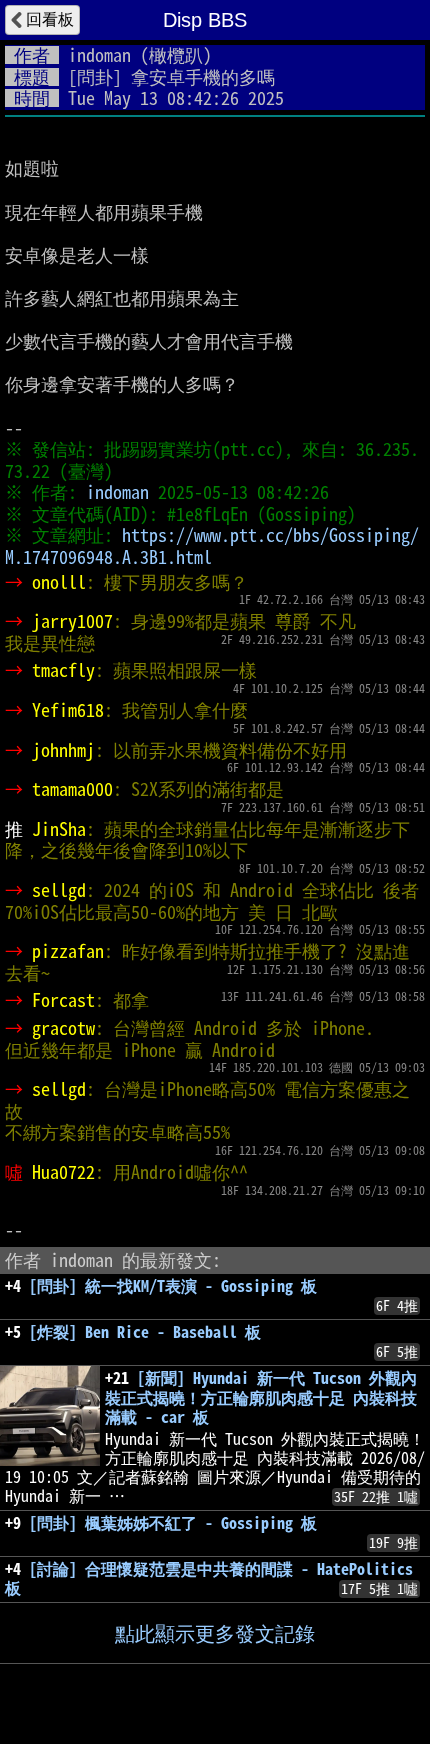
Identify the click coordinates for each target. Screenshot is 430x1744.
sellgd (59, 890)
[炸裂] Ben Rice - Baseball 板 (145, 1332)
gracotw (63, 1028)
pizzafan (68, 951)
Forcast (63, 1000)
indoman (99, 55)
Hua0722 (63, 1172)
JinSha (59, 829)
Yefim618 (68, 710)
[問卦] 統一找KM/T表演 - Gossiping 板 (173, 1286)
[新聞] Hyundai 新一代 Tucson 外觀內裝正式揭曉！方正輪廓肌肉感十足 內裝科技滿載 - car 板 (261, 1397)
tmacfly (63, 670)
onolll (59, 582)
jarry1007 (72, 621)
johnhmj (63, 750)
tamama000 (72, 789)
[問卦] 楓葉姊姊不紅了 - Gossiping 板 (173, 1523)
